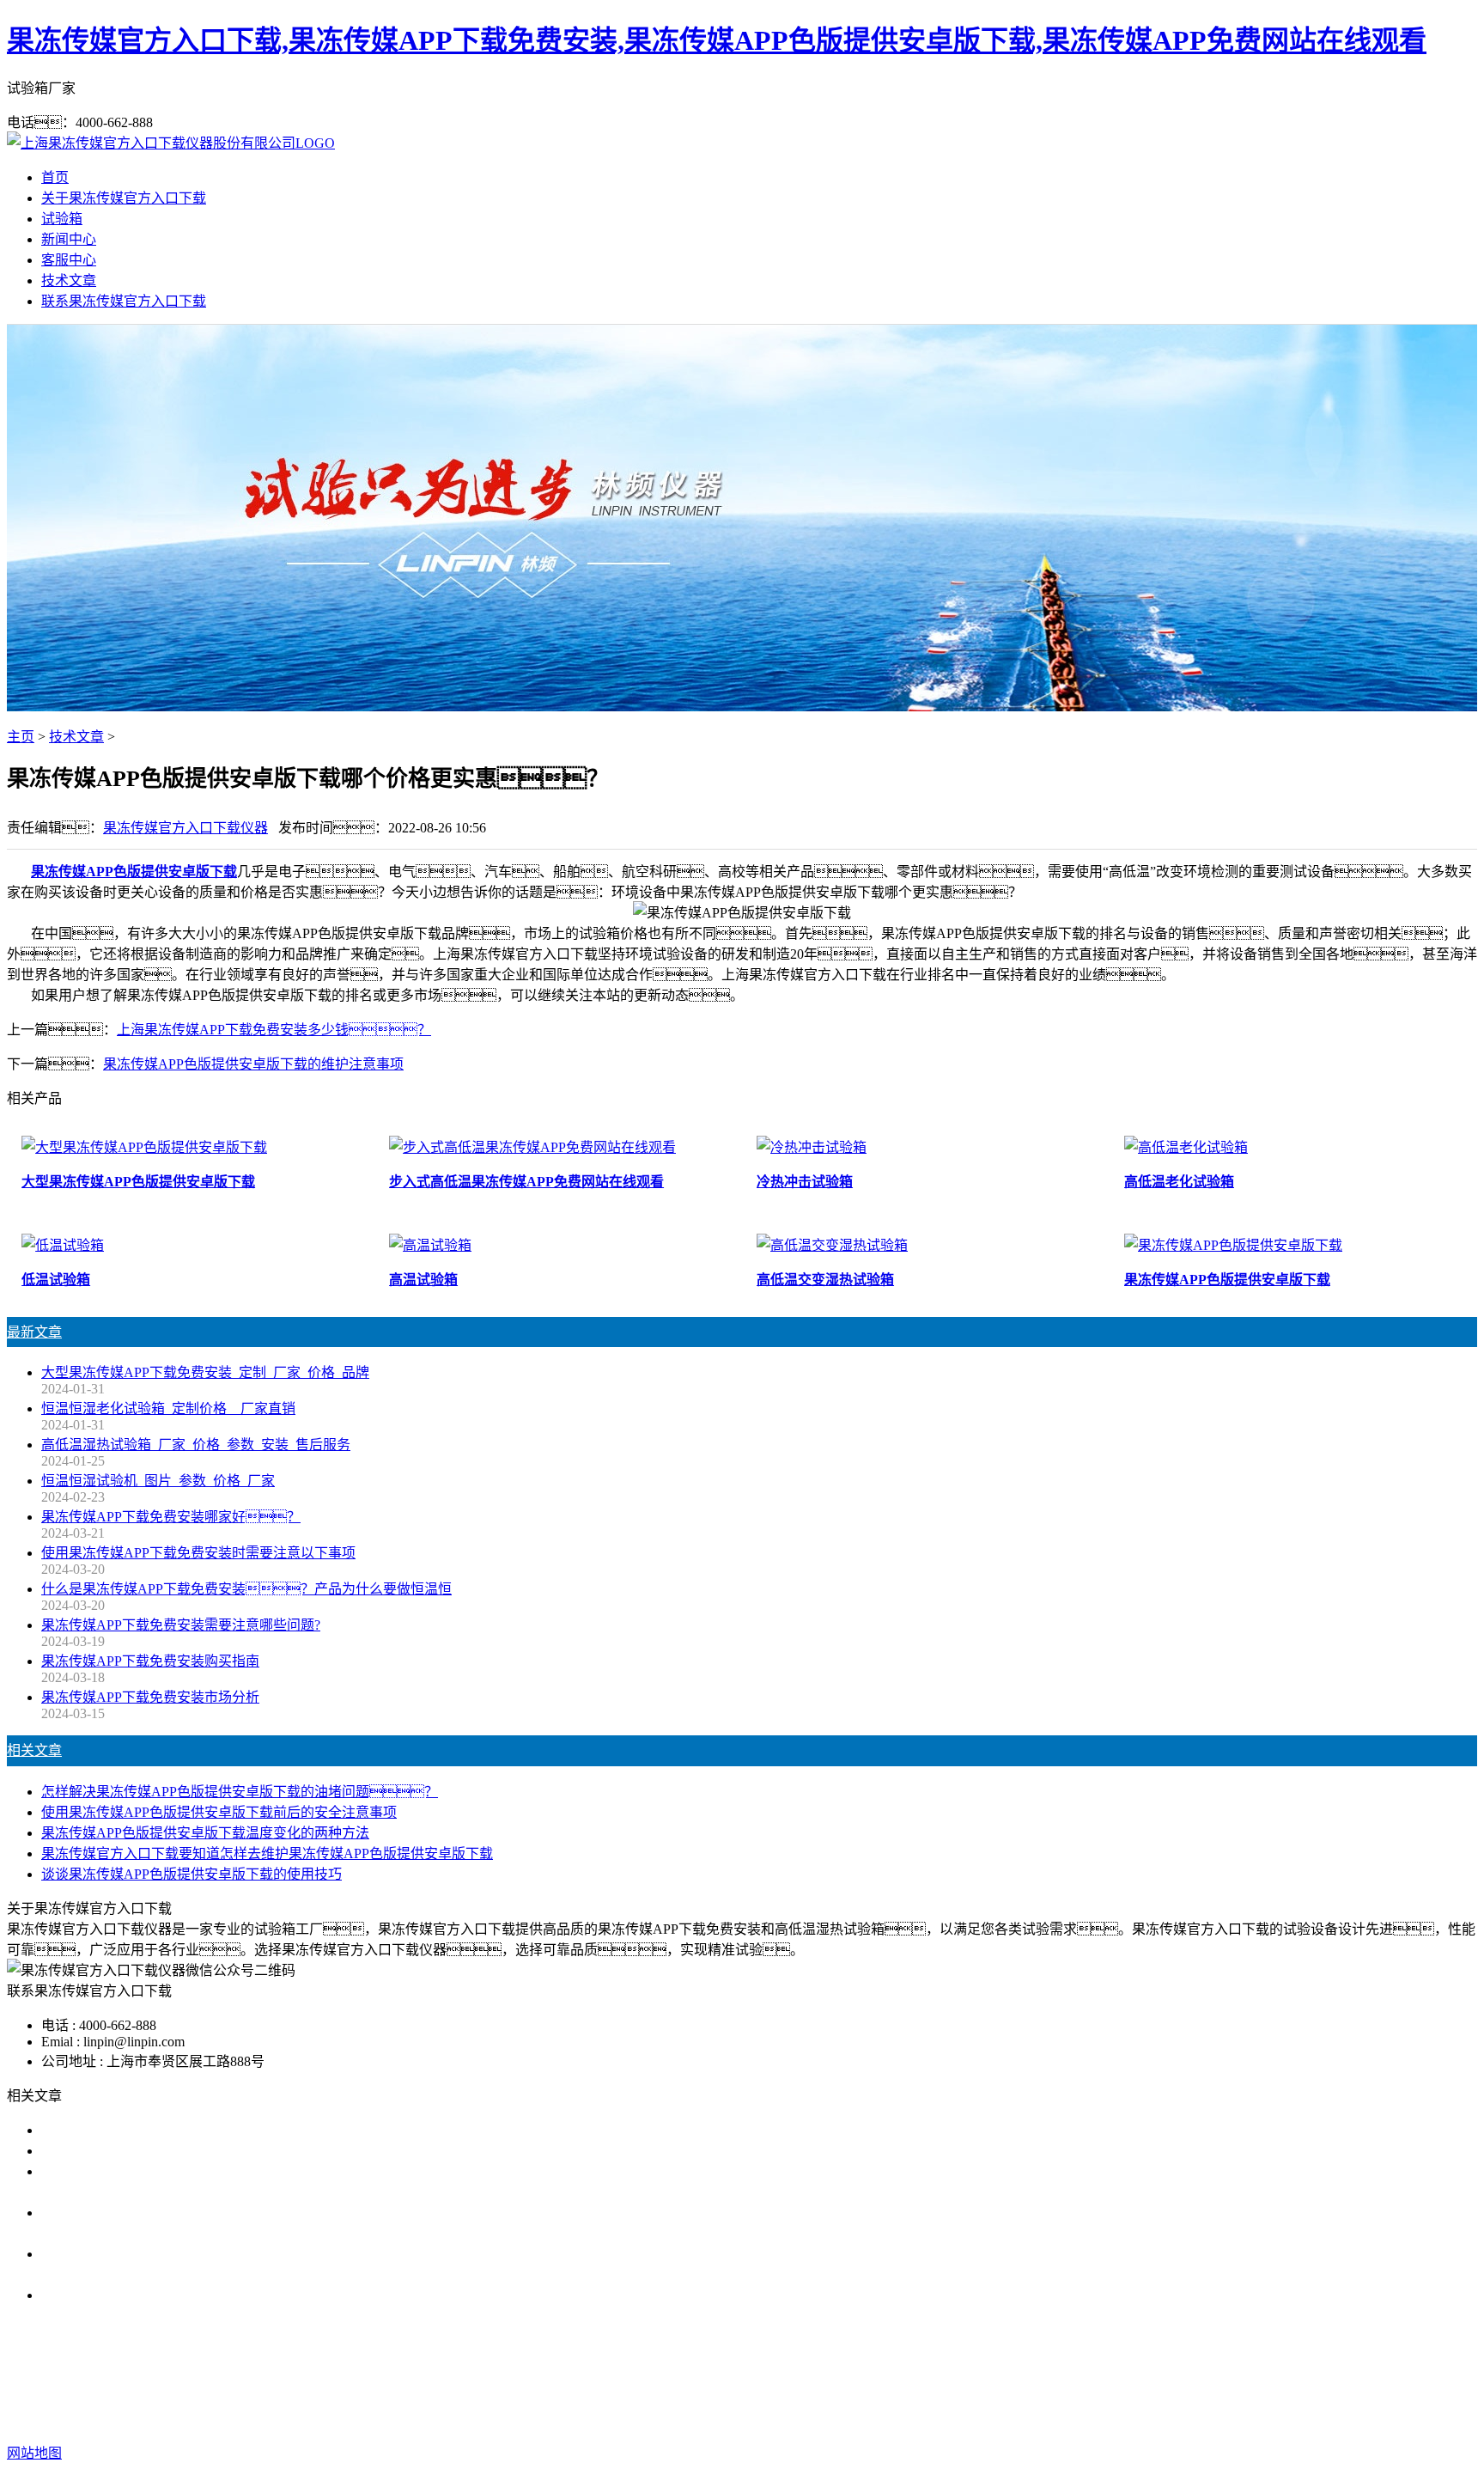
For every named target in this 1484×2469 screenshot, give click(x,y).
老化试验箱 (924, 2384)
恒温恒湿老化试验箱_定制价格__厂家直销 (168, 1408)
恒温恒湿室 (1005, 2384)
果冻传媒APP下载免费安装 (580, 2384)
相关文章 (34, 1750)
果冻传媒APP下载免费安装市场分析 (150, 1697)
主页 (21, 737)
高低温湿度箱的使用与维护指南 (137, 2130)
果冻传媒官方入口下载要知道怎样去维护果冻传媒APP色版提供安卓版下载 (267, 1853)
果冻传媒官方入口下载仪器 (185, 828)
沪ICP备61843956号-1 (1051, 2419)
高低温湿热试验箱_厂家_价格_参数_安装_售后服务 (196, 1445)
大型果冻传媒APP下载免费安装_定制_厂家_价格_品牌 (205, 1372)
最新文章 (34, 1332)
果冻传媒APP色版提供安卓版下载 (134, 872)
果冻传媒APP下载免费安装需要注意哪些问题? (181, 1625)
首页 (55, 177)
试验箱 (62, 219)
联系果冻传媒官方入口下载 (124, 301)
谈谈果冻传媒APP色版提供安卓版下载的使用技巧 (192, 1874)
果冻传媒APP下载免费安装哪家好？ (171, 1517)
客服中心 (69, 260)
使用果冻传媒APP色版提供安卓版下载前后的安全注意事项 (219, 1812)
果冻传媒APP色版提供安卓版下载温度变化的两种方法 (205, 1833)
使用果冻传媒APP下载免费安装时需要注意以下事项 (198, 1553)
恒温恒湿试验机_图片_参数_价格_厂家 (158, 1481)
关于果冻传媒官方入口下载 (124, 198)
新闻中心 (69, 239)
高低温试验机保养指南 (110, 2151)
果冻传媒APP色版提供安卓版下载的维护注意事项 (253, 1064)
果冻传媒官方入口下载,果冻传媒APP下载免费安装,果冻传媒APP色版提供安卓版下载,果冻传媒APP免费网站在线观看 (717, 40)
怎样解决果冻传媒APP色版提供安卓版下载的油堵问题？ (240, 1792)
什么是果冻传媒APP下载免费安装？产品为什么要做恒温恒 (246, 1589)
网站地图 (860, 2419)
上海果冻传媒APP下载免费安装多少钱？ (274, 1030)
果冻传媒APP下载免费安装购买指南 (150, 1661)
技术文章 (69, 280)
